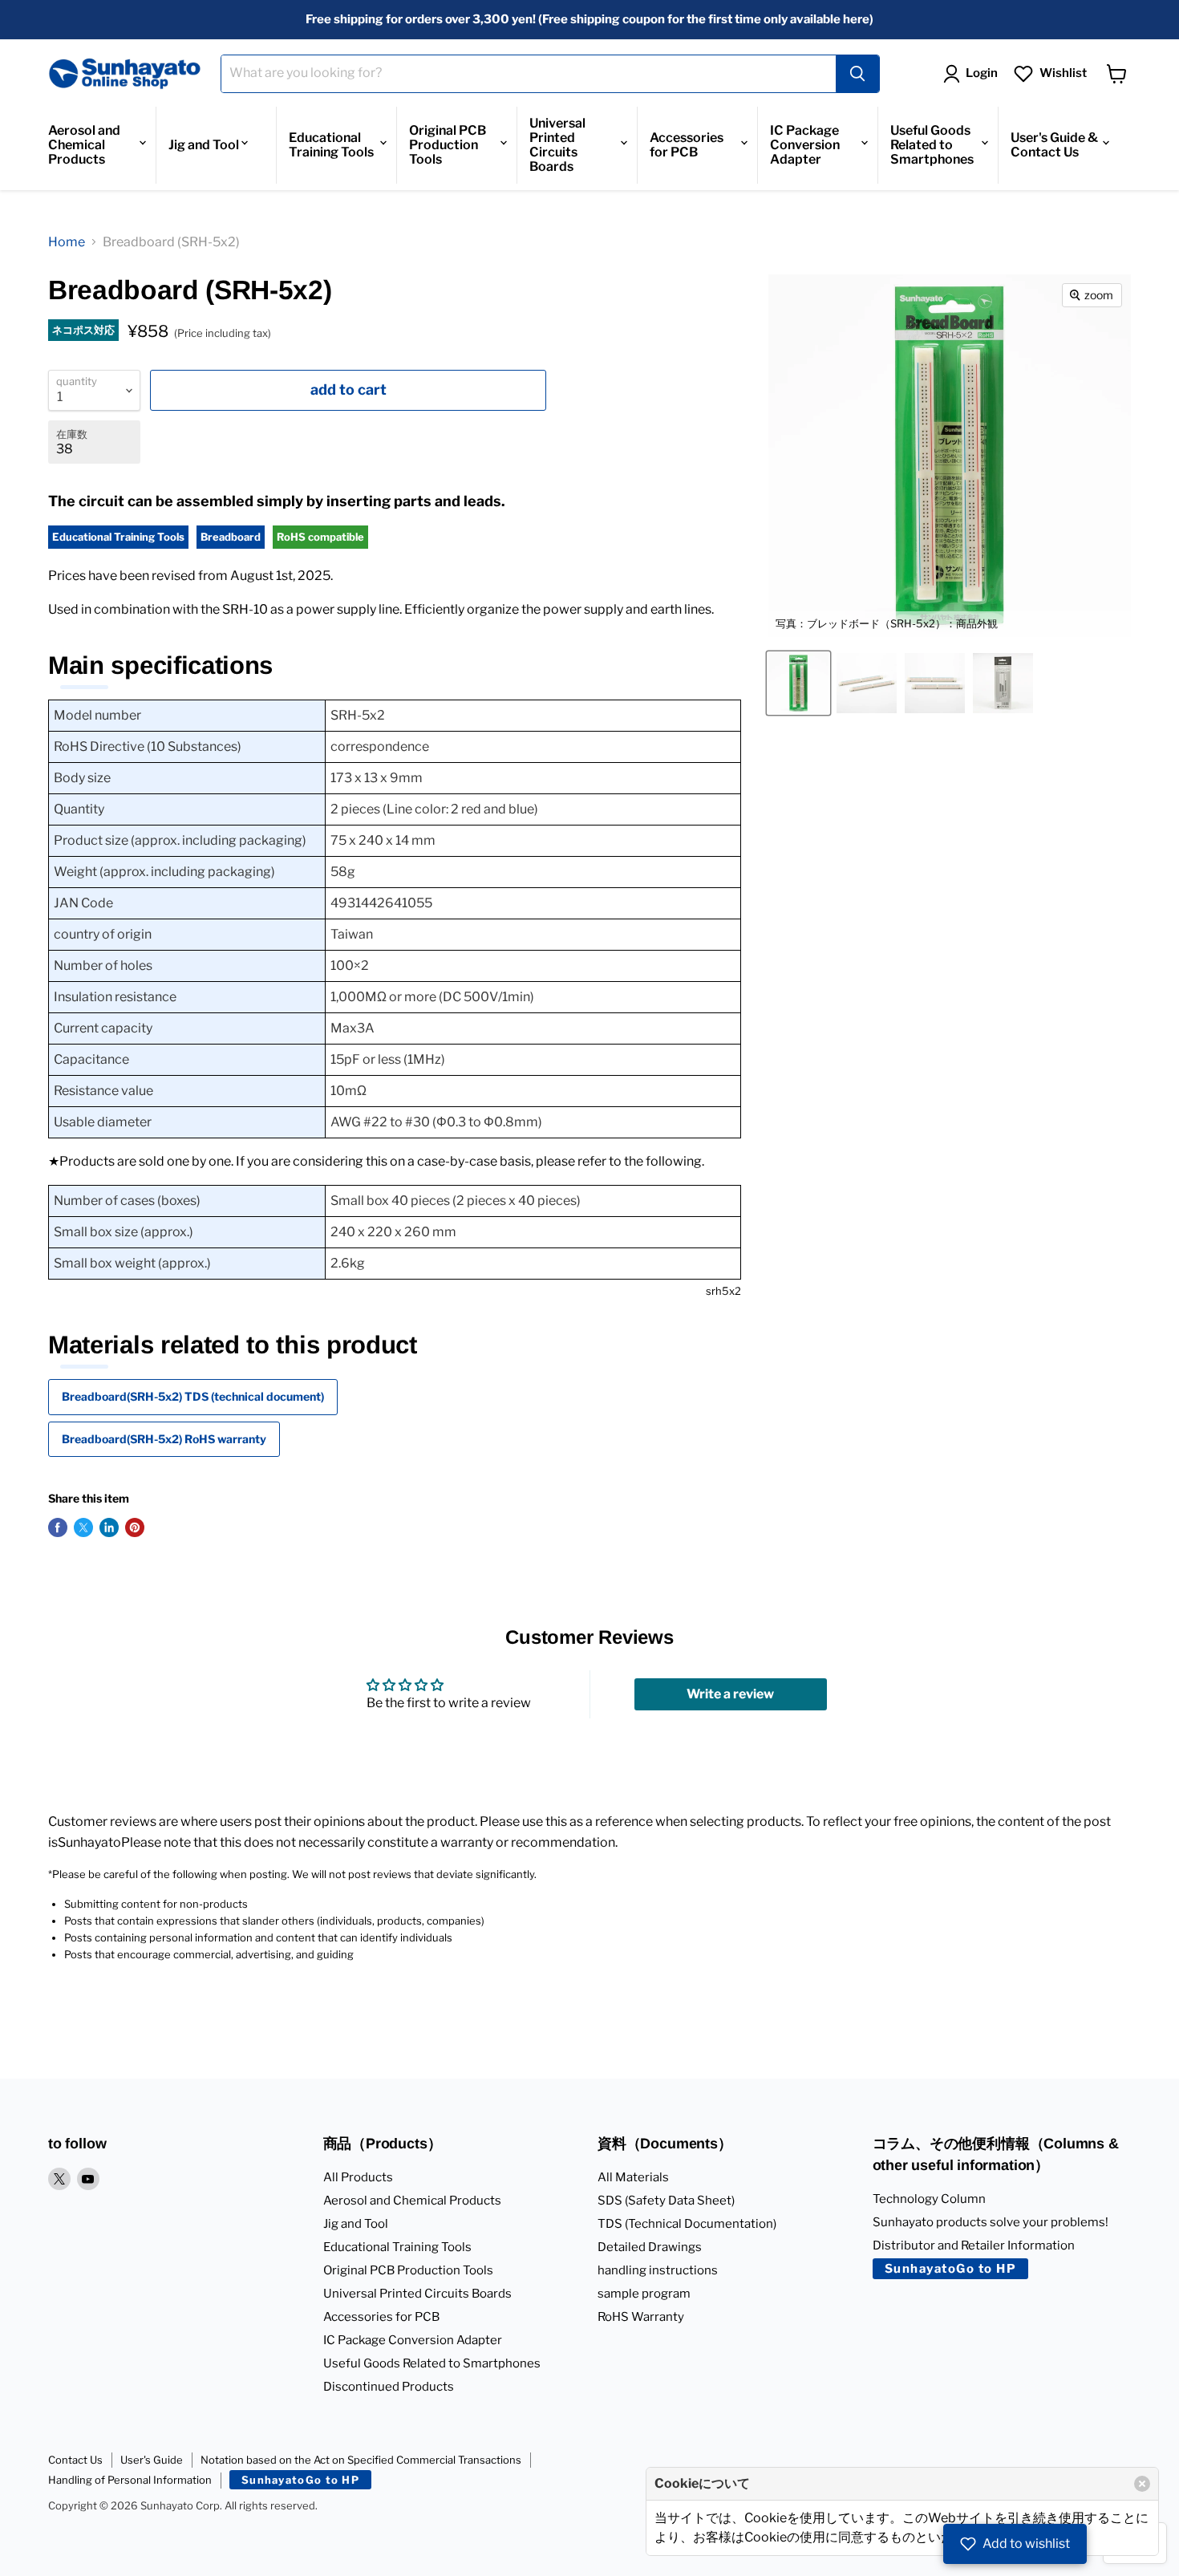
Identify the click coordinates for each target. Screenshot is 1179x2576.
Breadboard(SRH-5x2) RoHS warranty (164, 1439)
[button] (1015, 2544)
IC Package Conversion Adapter (805, 145)
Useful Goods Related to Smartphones (932, 145)
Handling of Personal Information (130, 2480)
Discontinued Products (389, 2387)
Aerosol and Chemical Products (84, 145)
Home (67, 242)
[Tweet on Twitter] (83, 1527)
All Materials (633, 2177)
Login (982, 73)
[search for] (857, 74)
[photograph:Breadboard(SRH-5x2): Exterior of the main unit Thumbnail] (867, 683)
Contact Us (75, 2460)
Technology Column (929, 2199)
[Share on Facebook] (58, 1527)
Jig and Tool (204, 145)
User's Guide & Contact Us (1054, 145)
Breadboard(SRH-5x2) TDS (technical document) (193, 1396)
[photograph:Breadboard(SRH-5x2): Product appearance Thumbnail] (798, 683)
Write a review (730, 1694)
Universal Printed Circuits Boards (557, 145)
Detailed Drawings (650, 2247)
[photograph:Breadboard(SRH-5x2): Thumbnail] (1003, 683)
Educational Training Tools (331, 145)
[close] (1142, 2484)
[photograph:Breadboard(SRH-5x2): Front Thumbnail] (935, 683)
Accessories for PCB (687, 145)
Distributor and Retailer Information (974, 2245)
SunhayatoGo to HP (951, 2269)
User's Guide (152, 2460)
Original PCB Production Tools (448, 145)
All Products (358, 2177)
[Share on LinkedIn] (109, 1527)
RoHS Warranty (641, 2317)
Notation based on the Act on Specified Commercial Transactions (361, 2460)
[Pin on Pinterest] (135, 1527)
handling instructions (658, 2270)
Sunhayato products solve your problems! (991, 2222)
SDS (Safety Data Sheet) (666, 2201)
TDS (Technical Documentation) (687, 2224)
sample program (644, 2294)
